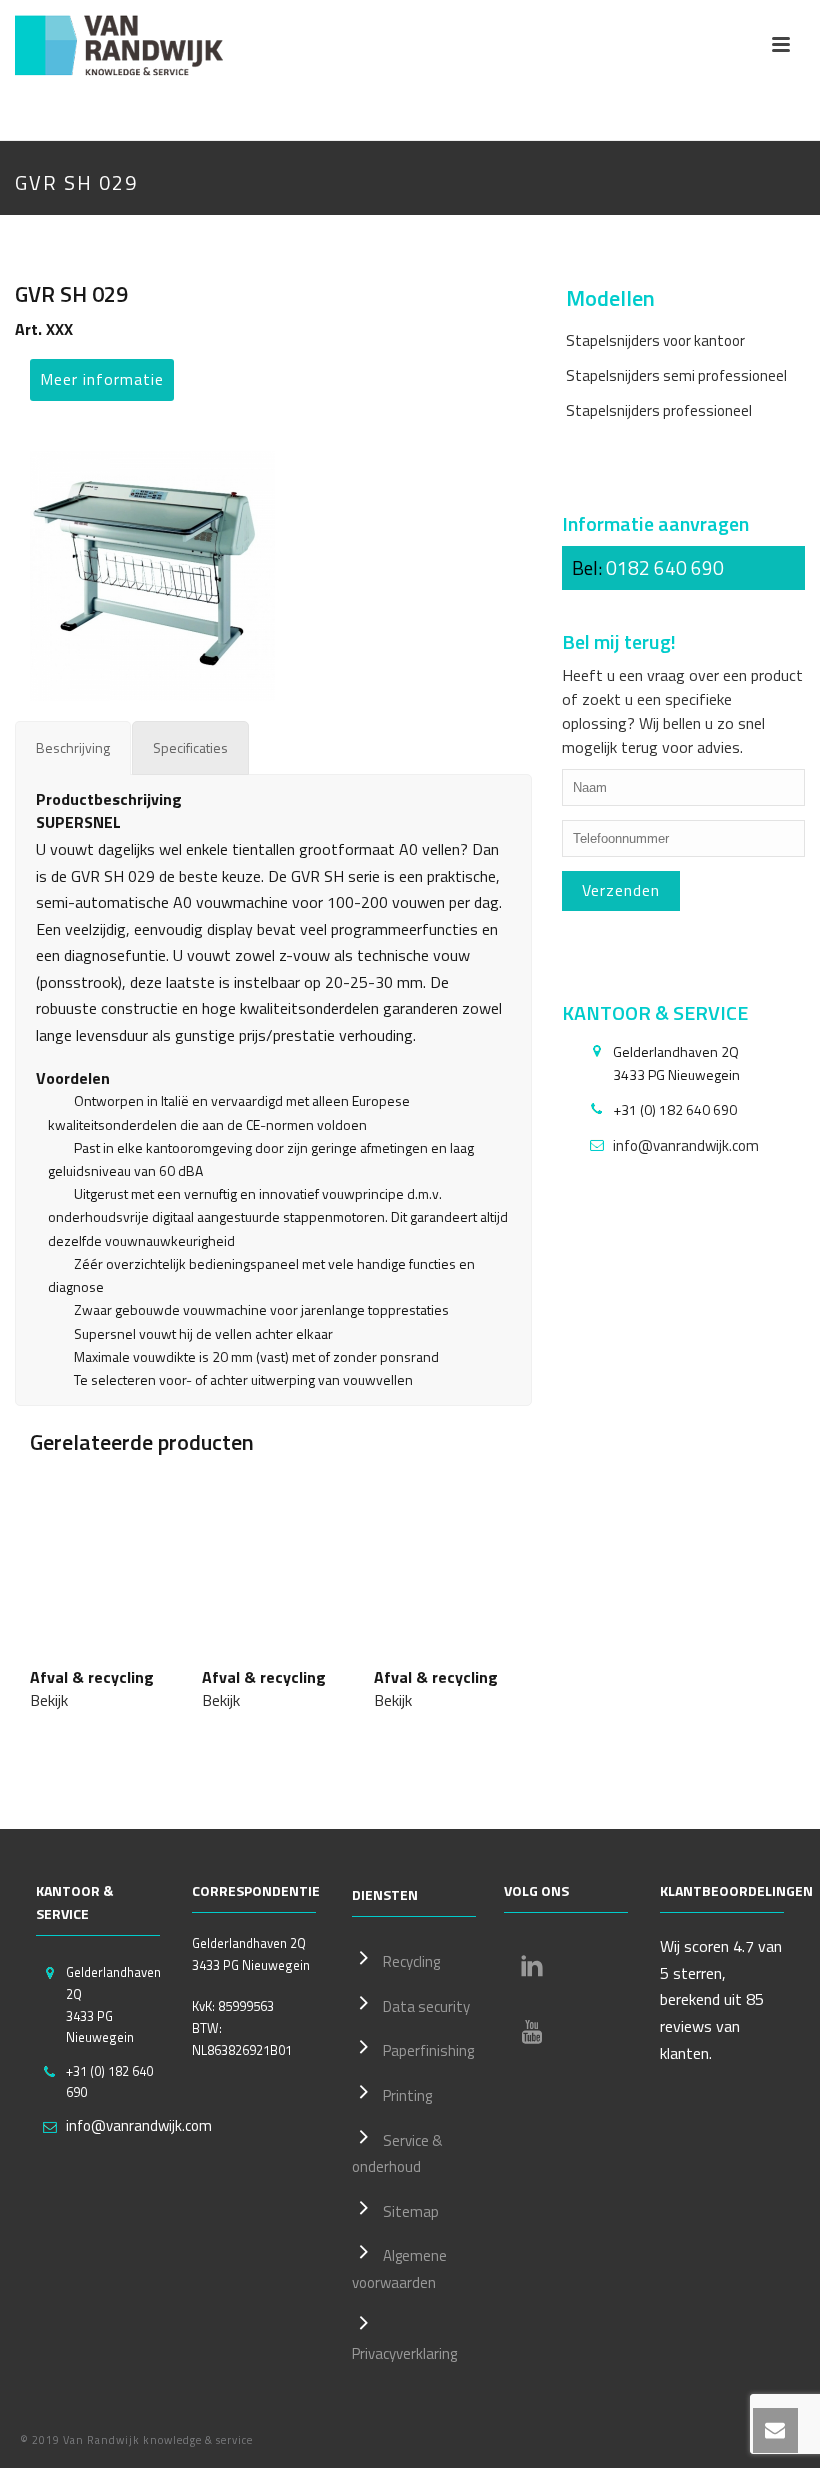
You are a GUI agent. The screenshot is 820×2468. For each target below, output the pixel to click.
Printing (407, 2095)
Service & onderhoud (397, 2154)
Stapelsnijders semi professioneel (676, 375)
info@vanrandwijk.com (686, 1146)
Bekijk (49, 1700)
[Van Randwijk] (135, 45)
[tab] (73, 747)
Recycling (411, 1961)
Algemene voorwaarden (399, 2269)
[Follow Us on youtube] (532, 2032)
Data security (426, 2006)
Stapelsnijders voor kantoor (655, 340)
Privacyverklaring (404, 2353)
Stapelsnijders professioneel (659, 410)
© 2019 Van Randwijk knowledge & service (136, 2440)
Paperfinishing (428, 2050)
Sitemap (411, 2211)
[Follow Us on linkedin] (532, 1966)
